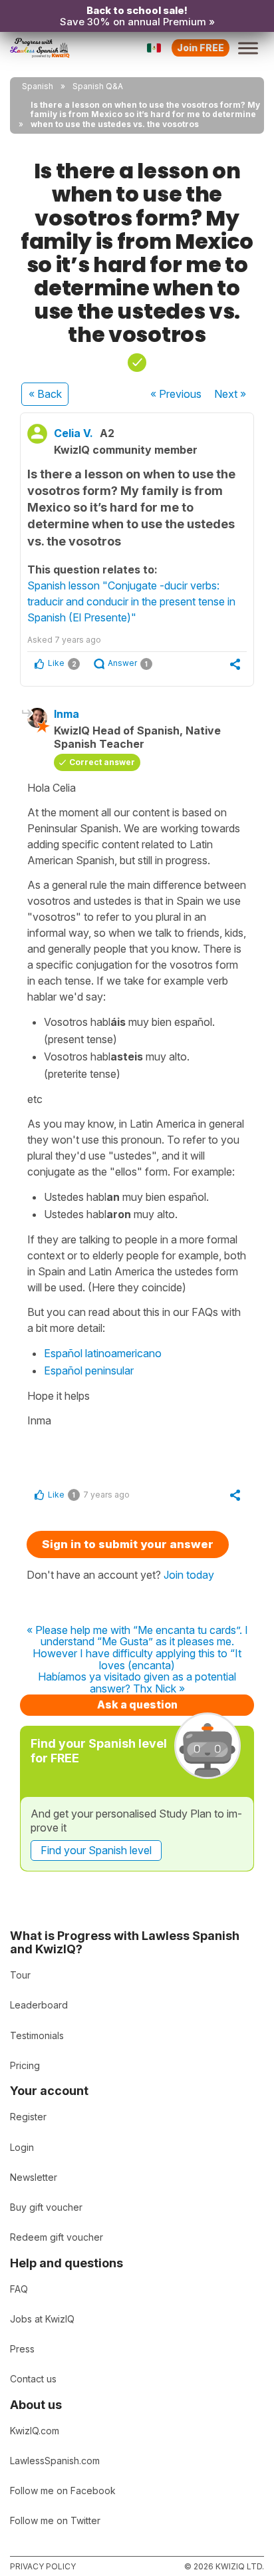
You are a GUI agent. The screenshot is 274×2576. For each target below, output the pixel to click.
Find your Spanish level (96, 1850)
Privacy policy (43, 2566)
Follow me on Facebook (63, 2491)
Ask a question (137, 1704)
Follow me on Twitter (55, 2520)
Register (28, 2117)
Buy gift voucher (46, 2207)
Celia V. (73, 433)
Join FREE (201, 48)
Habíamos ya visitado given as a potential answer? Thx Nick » (137, 1683)
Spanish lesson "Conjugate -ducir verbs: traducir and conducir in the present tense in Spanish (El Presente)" (131, 601)
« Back (45, 394)
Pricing (25, 2065)
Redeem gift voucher (57, 2237)
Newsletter (34, 2177)
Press (22, 2349)
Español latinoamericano (103, 1353)
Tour (20, 1975)
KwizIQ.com (35, 2431)
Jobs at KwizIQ (42, 2319)
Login (22, 2147)
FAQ (19, 2289)
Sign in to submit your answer (128, 1544)
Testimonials (37, 2035)
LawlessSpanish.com (55, 2461)
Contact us (33, 2379)
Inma (67, 714)
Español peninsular (89, 1370)
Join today (189, 1575)
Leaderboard (39, 2005)
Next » (230, 394)
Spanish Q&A (98, 86)
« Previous (176, 394)
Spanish (38, 86)
